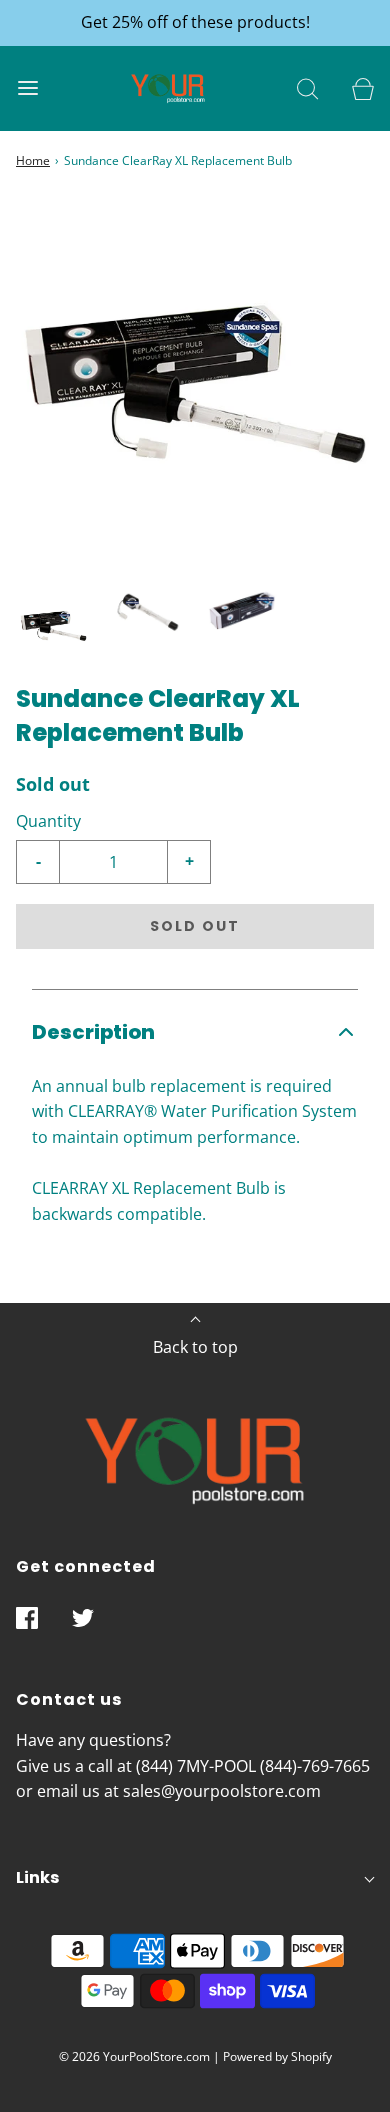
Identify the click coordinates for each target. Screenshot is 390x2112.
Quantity (48, 821)
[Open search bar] (307, 88)
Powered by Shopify (277, 2056)
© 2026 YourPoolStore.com (134, 2056)
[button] (53, 625)
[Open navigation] (27, 88)
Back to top (195, 1347)
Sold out (195, 926)
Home (33, 160)
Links (37, 1877)
